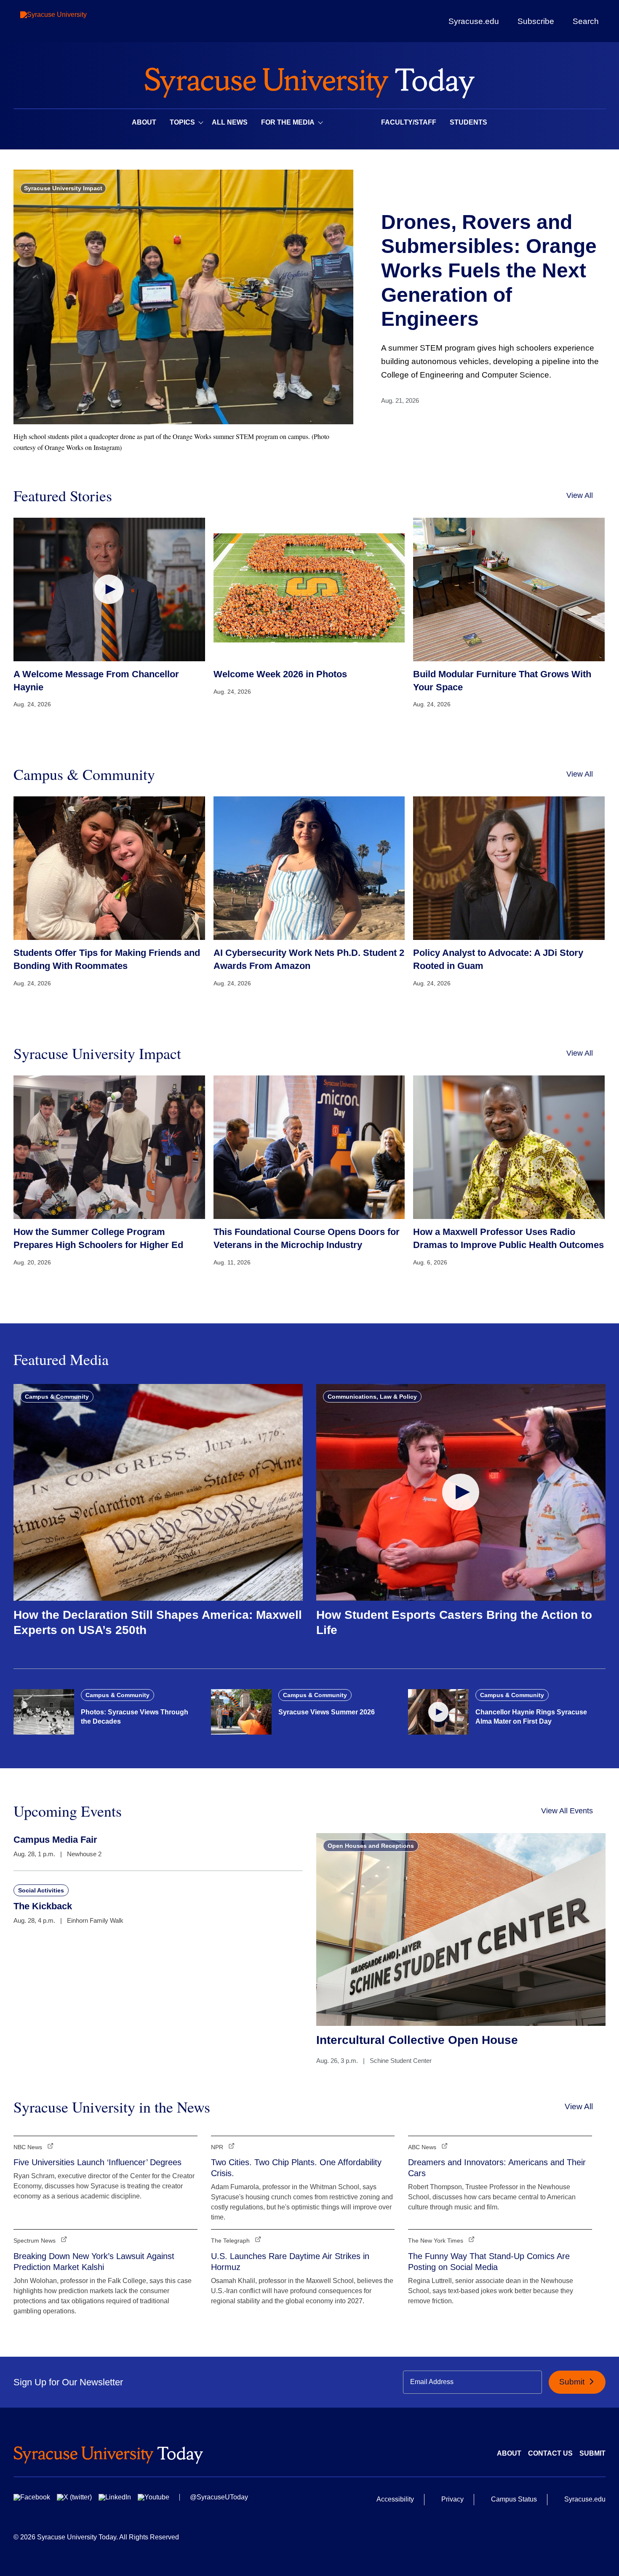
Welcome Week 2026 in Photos (280, 674)
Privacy (452, 2499)
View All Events (567, 1811)
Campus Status (514, 2499)
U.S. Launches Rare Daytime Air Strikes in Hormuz (290, 2262)
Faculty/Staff (409, 122)
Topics (182, 122)
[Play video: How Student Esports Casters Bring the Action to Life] (461, 1492)
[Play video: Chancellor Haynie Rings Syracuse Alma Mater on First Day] (438, 1712)
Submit (573, 2382)
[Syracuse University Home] (309, 80)
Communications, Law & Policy (372, 1397)
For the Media (288, 122)
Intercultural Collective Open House (417, 2040)
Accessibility (395, 2499)
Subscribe (536, 21)
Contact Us (550, 2453)
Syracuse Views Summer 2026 (327, 1712)
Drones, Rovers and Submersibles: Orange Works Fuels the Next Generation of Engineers (489, 270)
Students (468, 122)
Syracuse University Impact (63, 188)
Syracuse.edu (474, 21)
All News (230, 122)
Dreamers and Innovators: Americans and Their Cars (497, 2168)
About (144, 122)
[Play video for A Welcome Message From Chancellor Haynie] (109, 589)
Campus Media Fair (55, 1840)
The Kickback (43, 1906)
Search (586, 21)
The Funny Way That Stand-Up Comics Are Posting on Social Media (489, 2262)
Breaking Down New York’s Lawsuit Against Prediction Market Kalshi (94, 2262)
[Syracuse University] (73, 21)
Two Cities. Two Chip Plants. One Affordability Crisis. (296, 2168)
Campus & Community (57, 1397)
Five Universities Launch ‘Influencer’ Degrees (97, 2162)
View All (580, 495)
